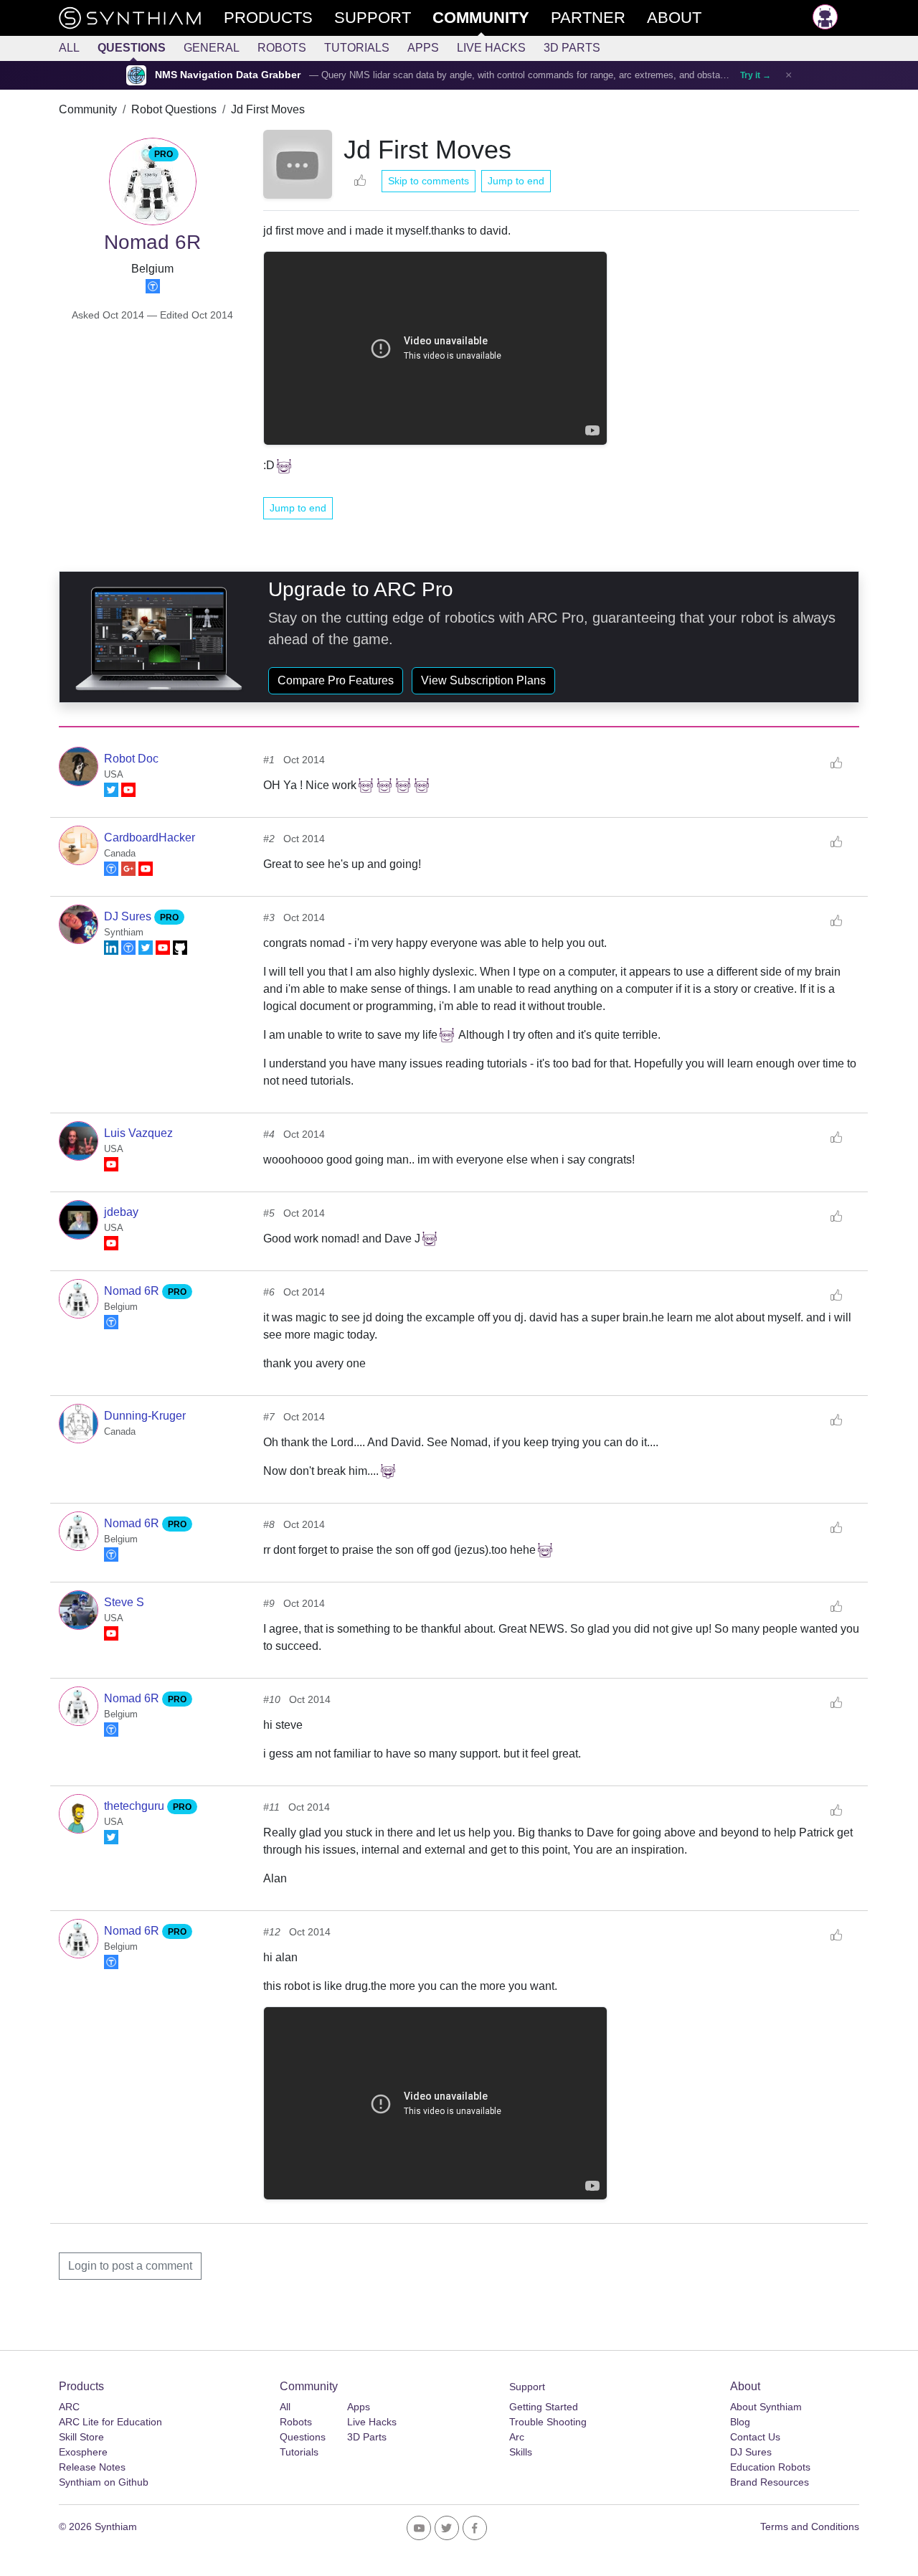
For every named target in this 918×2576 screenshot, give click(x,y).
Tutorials (357, 48)
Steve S (124, 1602)
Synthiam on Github (104, 2482)
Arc (517, 2437)
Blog (740, 2422)
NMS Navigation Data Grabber (228, 75)
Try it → (756, 75)
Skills (521, 2452)
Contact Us (755, 2437)
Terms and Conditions (810, 2527)
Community (88, 109)
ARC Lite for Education (110, 2422)
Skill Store (81, 2437)
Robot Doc (131, 759)
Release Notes (92, 2467)
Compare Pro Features (336, 680)
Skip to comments (429, 181)
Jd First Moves (268, 109)
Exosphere (83, 2452)
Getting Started (544, 2407)
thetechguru (136, 1806)
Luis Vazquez (138, 1133)
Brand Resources (770, 2482)
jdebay (121, 1212)
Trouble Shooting (548, 2422)
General (212, 48)
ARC (69, 2407)
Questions (132, 48)
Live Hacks (491, 48)
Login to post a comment (130, 2266)
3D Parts (572, 48)
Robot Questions (174, 109)
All (69, 48)
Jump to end (516, 181)
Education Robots (770, 2467)
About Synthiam (766, 2407)
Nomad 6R (133, 1291)
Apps (423, 48)
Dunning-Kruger (145, 1416)
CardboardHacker (150, 838)
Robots (282, 48)
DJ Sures (129, 916)
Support (527, 2387)
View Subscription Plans (483, 680)
